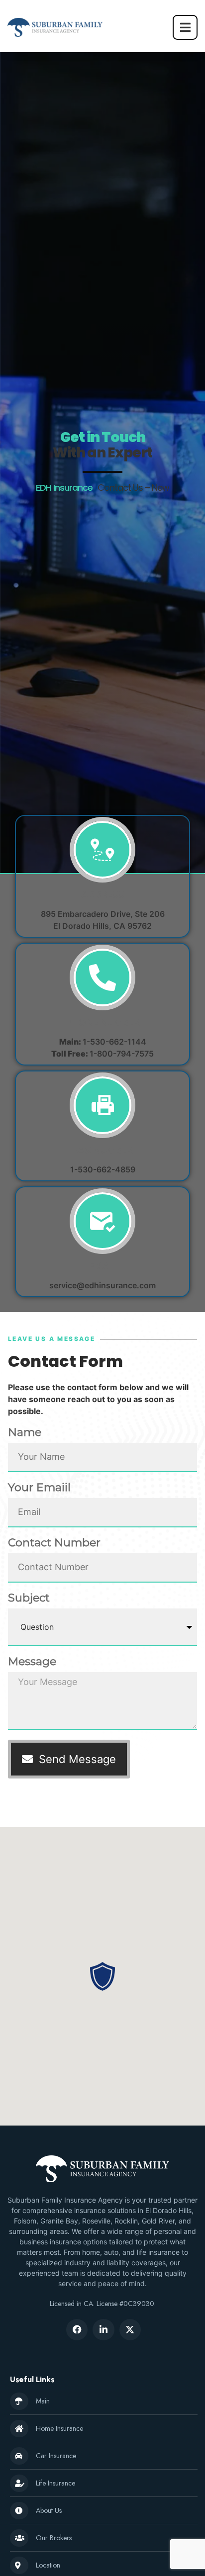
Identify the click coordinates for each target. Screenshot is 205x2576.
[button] (102, 1976)
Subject (29, 1599)
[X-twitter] (130, 2330)
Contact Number (54, 1543)
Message (32, 1662)
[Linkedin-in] (103, 2330)
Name (25, 1433)
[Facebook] (77, 2330)
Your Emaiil (39, 1488)
